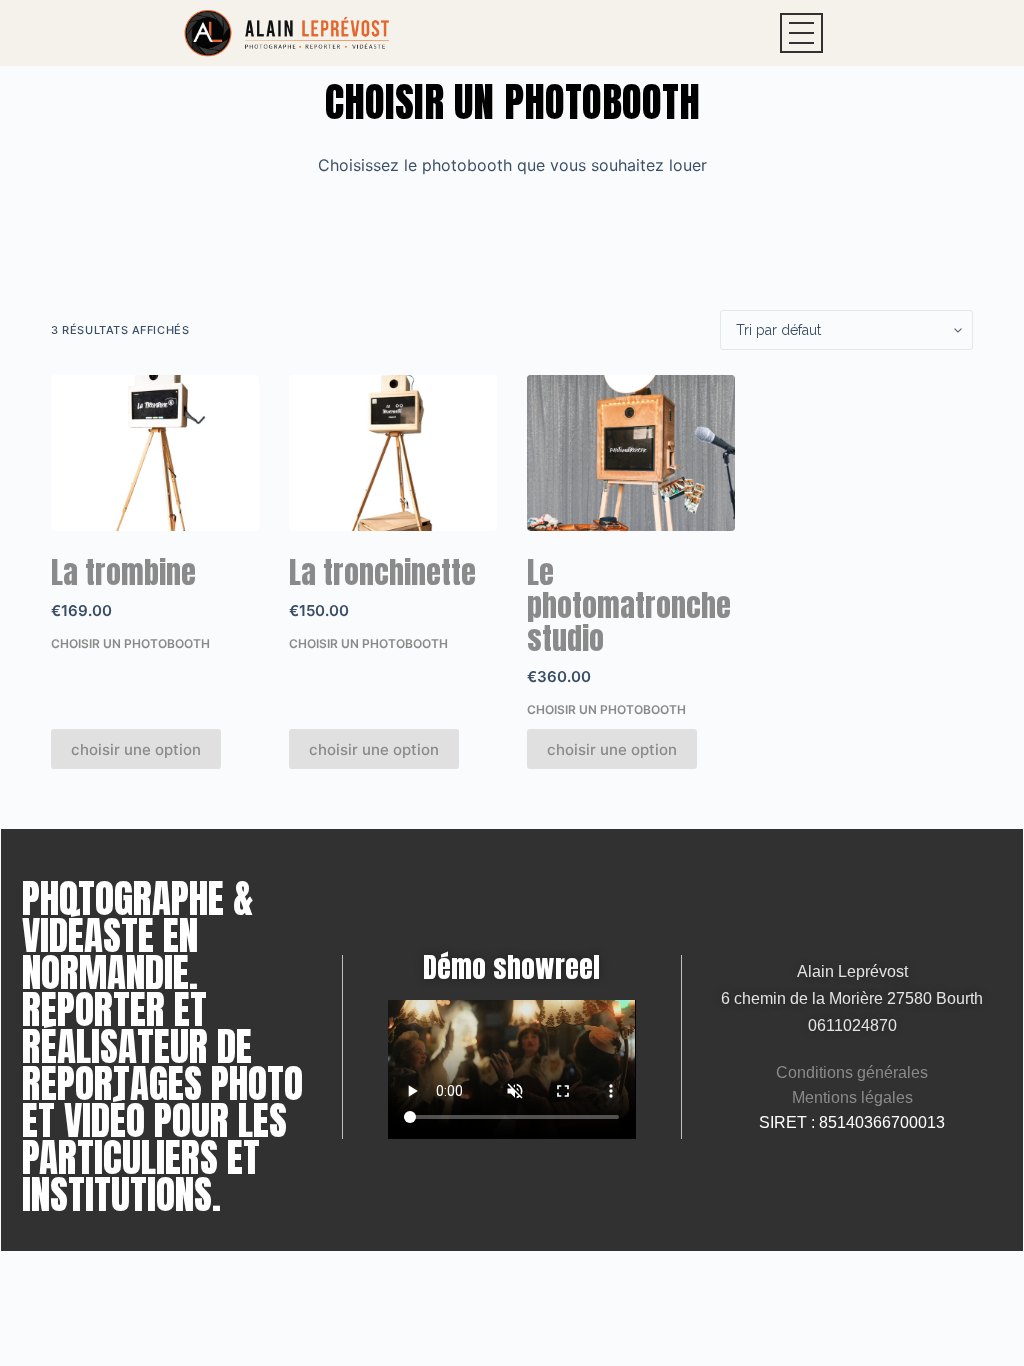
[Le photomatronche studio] (631, 453)
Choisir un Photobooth (130, 643)
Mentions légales (852, 1097)
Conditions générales (852, 1072)
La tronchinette (382, 572)
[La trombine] (155, 453)
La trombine (123, 572)
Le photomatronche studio (629, 605)
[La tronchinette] (393, 453)
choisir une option (136, 749)
